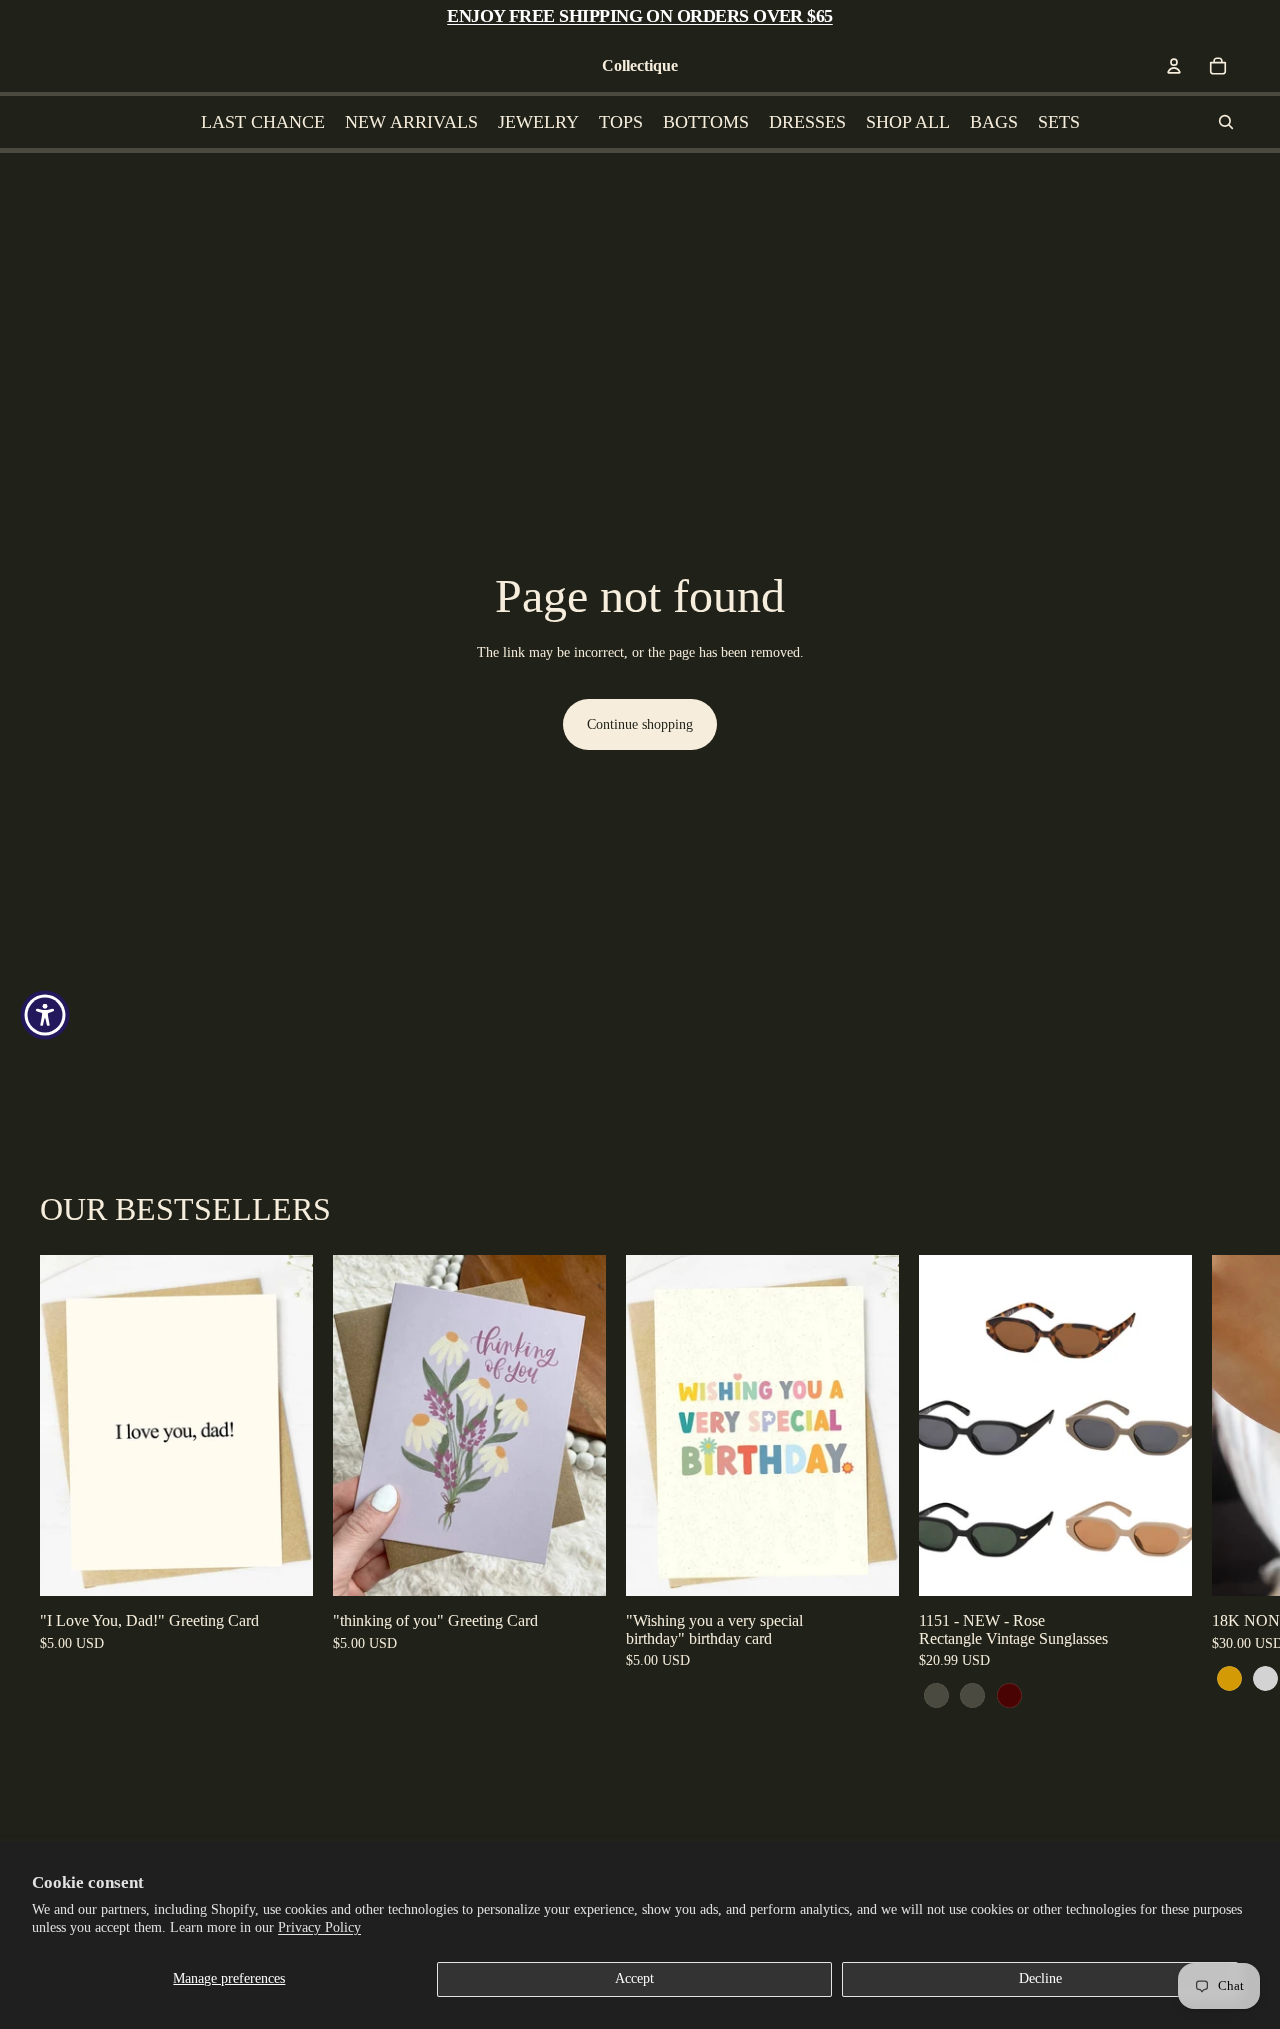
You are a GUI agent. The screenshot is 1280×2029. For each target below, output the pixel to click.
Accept (634, 1978)
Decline (1040, 1978)
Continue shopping (640, 724)
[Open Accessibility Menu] (45, 1015)
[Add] (282, 1565)
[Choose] (1161, 1565)
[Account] (1174, 66)
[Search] (1226, 122)
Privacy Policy (319, 1927)
